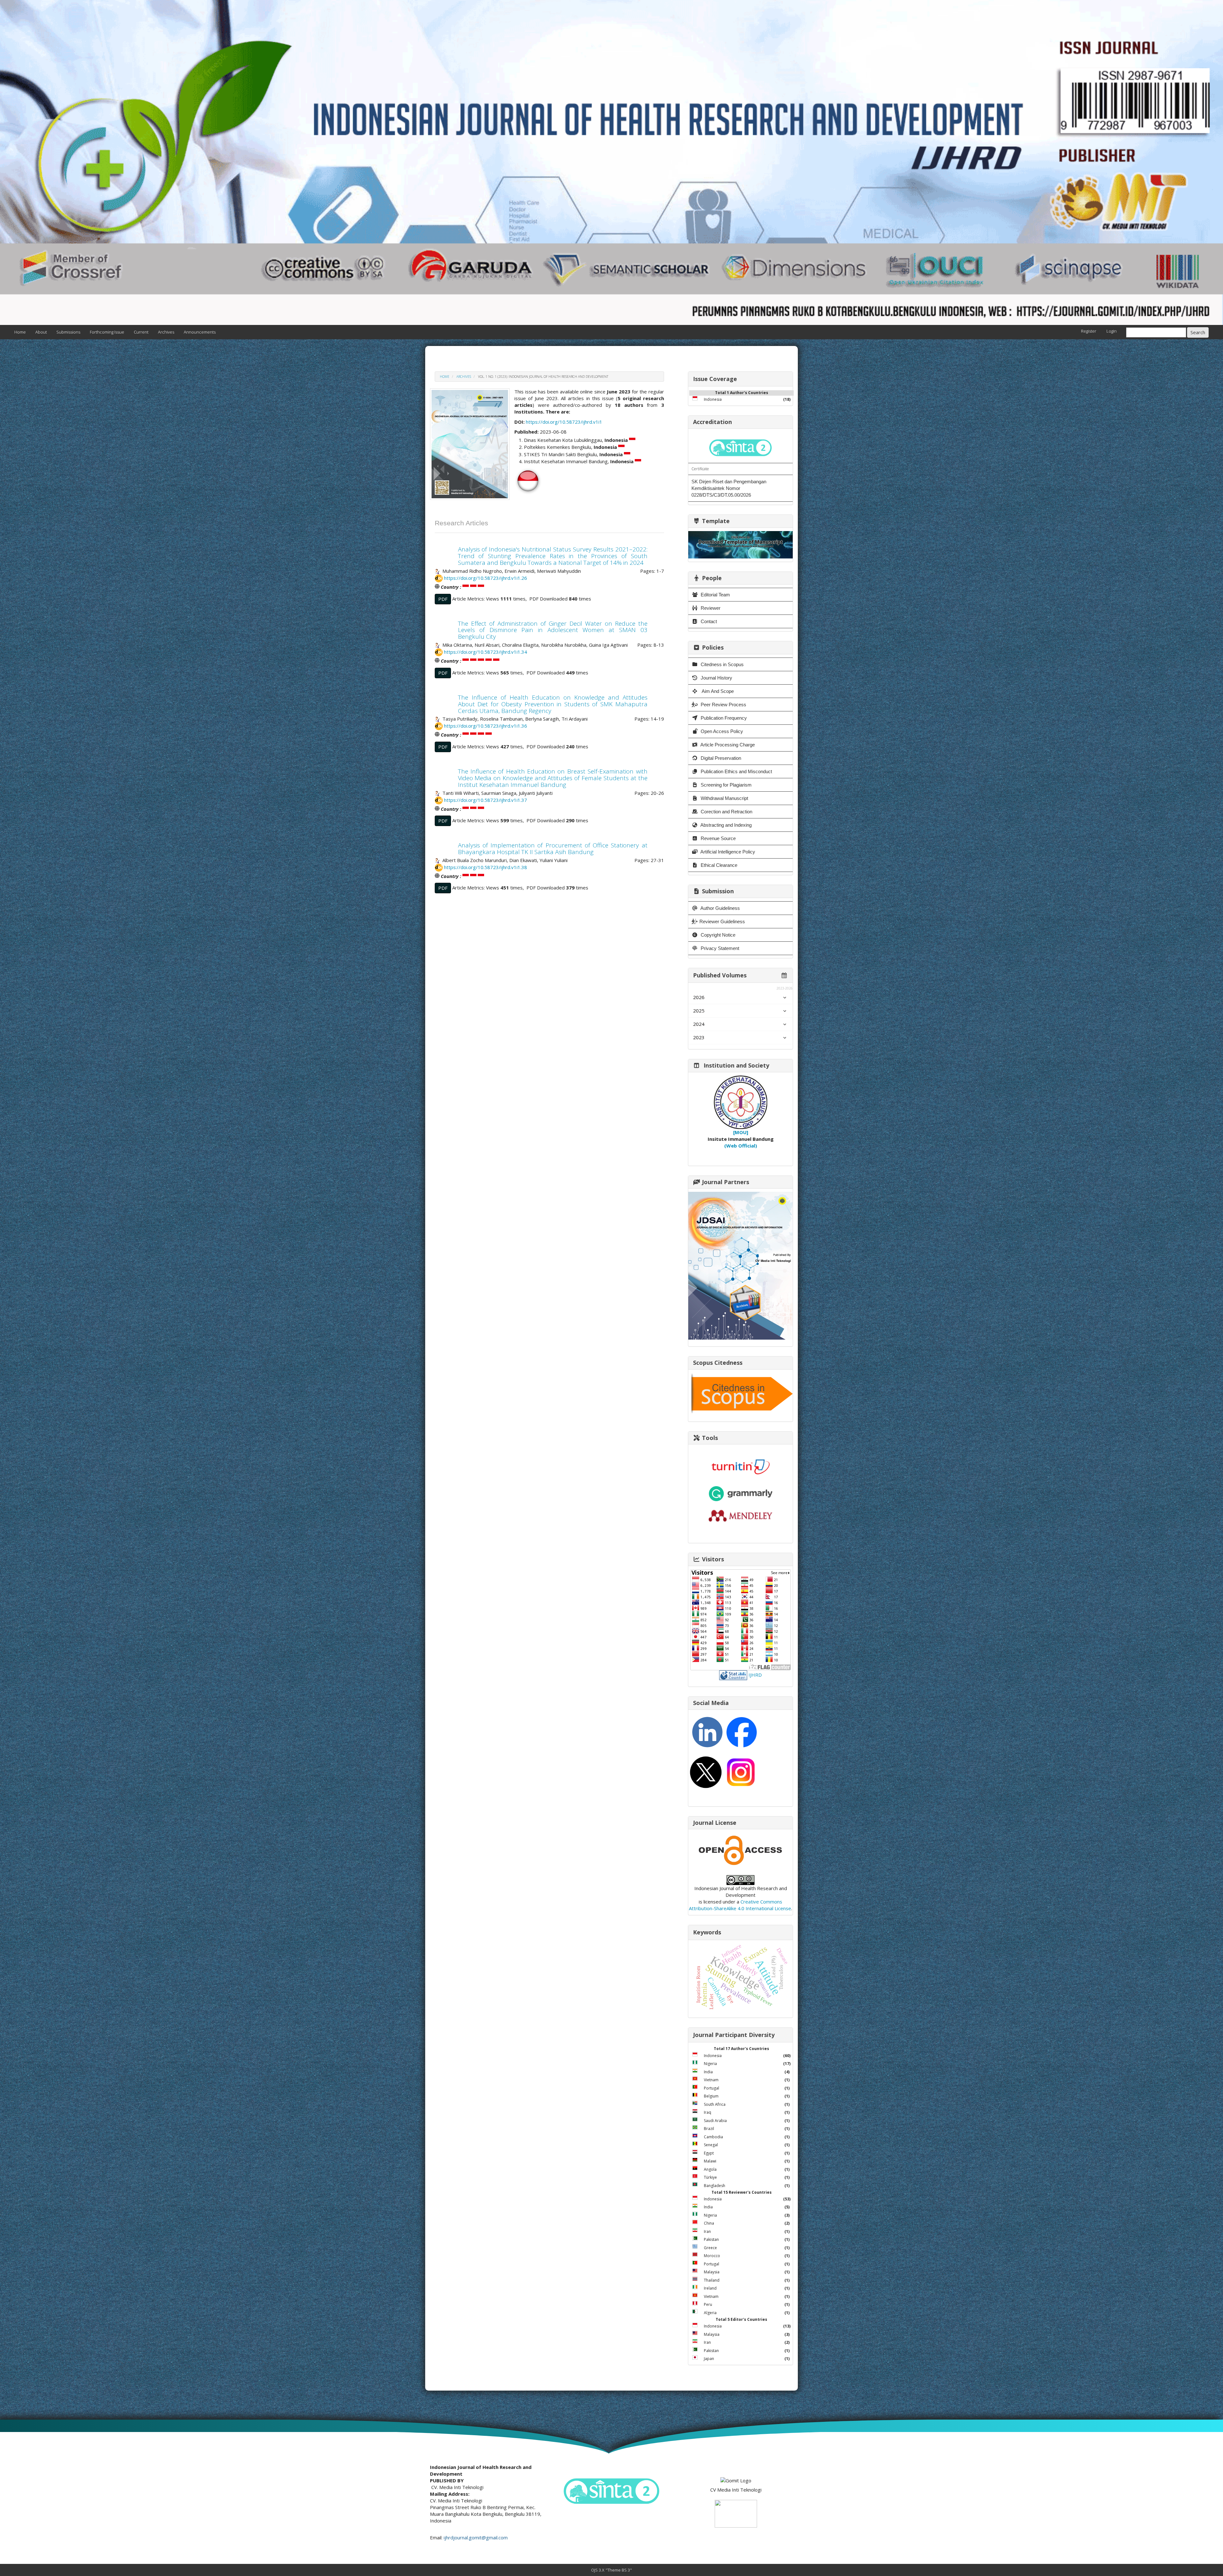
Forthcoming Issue (107, 332)
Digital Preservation (720, 758)
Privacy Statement (719, 948)
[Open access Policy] (740, 1850)
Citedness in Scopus (722, 664)
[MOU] (741, 1132)
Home (20, 332)
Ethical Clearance (718, 865)
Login (1112, 331)
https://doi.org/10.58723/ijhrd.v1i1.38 (486, 867)
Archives (166, 332)
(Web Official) (741, 1146)
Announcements (200, 332)
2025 (699, 1011)
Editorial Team (715, 595)
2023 (699, 1037)
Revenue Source (718, 838)
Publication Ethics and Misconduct (736, 771)
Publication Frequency (723, 718)
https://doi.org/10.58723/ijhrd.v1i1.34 (486, 652)
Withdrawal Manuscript (724, 798)
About (41, 332)
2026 (699, 997)
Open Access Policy (721, 731)
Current (141, 332)
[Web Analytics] (733, 1674)
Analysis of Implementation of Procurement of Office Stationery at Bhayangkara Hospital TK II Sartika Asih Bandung (553, 849)
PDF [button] (443, 599)
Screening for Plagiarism (726, 785)
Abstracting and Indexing (726, 825)
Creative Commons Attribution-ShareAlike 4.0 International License (740, 1905)
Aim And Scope (717, 691)
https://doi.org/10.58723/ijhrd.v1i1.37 (486, 800)
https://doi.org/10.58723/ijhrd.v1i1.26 (486, 578)
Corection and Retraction (726, 812)
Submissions (68, 332)
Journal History (716, 678)
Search (1198, 332)
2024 (699, 1024)
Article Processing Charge (727, 745)
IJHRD (755, 1674)
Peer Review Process (723, 705)
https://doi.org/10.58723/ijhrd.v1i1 (564, 422)
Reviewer (710, 608)
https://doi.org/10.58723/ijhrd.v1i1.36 (486, 726)
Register (1089, 331)
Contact (708, 621)
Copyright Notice (717, 935)
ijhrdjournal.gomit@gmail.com (476, 2537)
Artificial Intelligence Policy (727, 852)
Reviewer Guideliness (722, 921)
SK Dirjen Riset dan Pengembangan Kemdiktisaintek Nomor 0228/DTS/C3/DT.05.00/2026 (729, 488)
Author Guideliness (720, 908)
